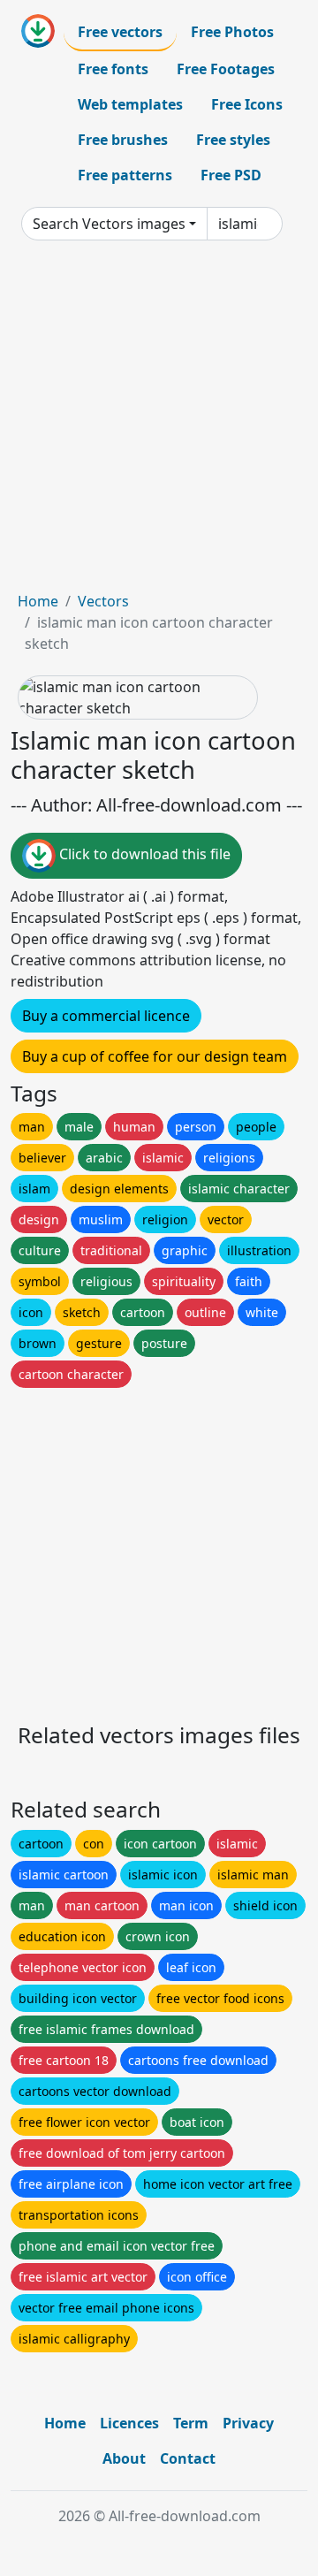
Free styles (233, 140)
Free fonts (113, 69)
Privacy (248, 2423)
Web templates (130, 104)
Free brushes (123, 140)
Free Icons (247, 104)
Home (38, 601)
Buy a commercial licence (106, 1016)
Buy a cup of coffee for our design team (155, 1056)
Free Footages (226, 69)
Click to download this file (143, 854)
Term (191, 2423)
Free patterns (125, 175)
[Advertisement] (159, 423)
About (124, 2458)
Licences (129, 2423)
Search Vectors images (109, 224)
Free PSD (231, 175)
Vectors (103, 601)
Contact (188, 2458)
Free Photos (232, 32)
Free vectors (120, 32)
